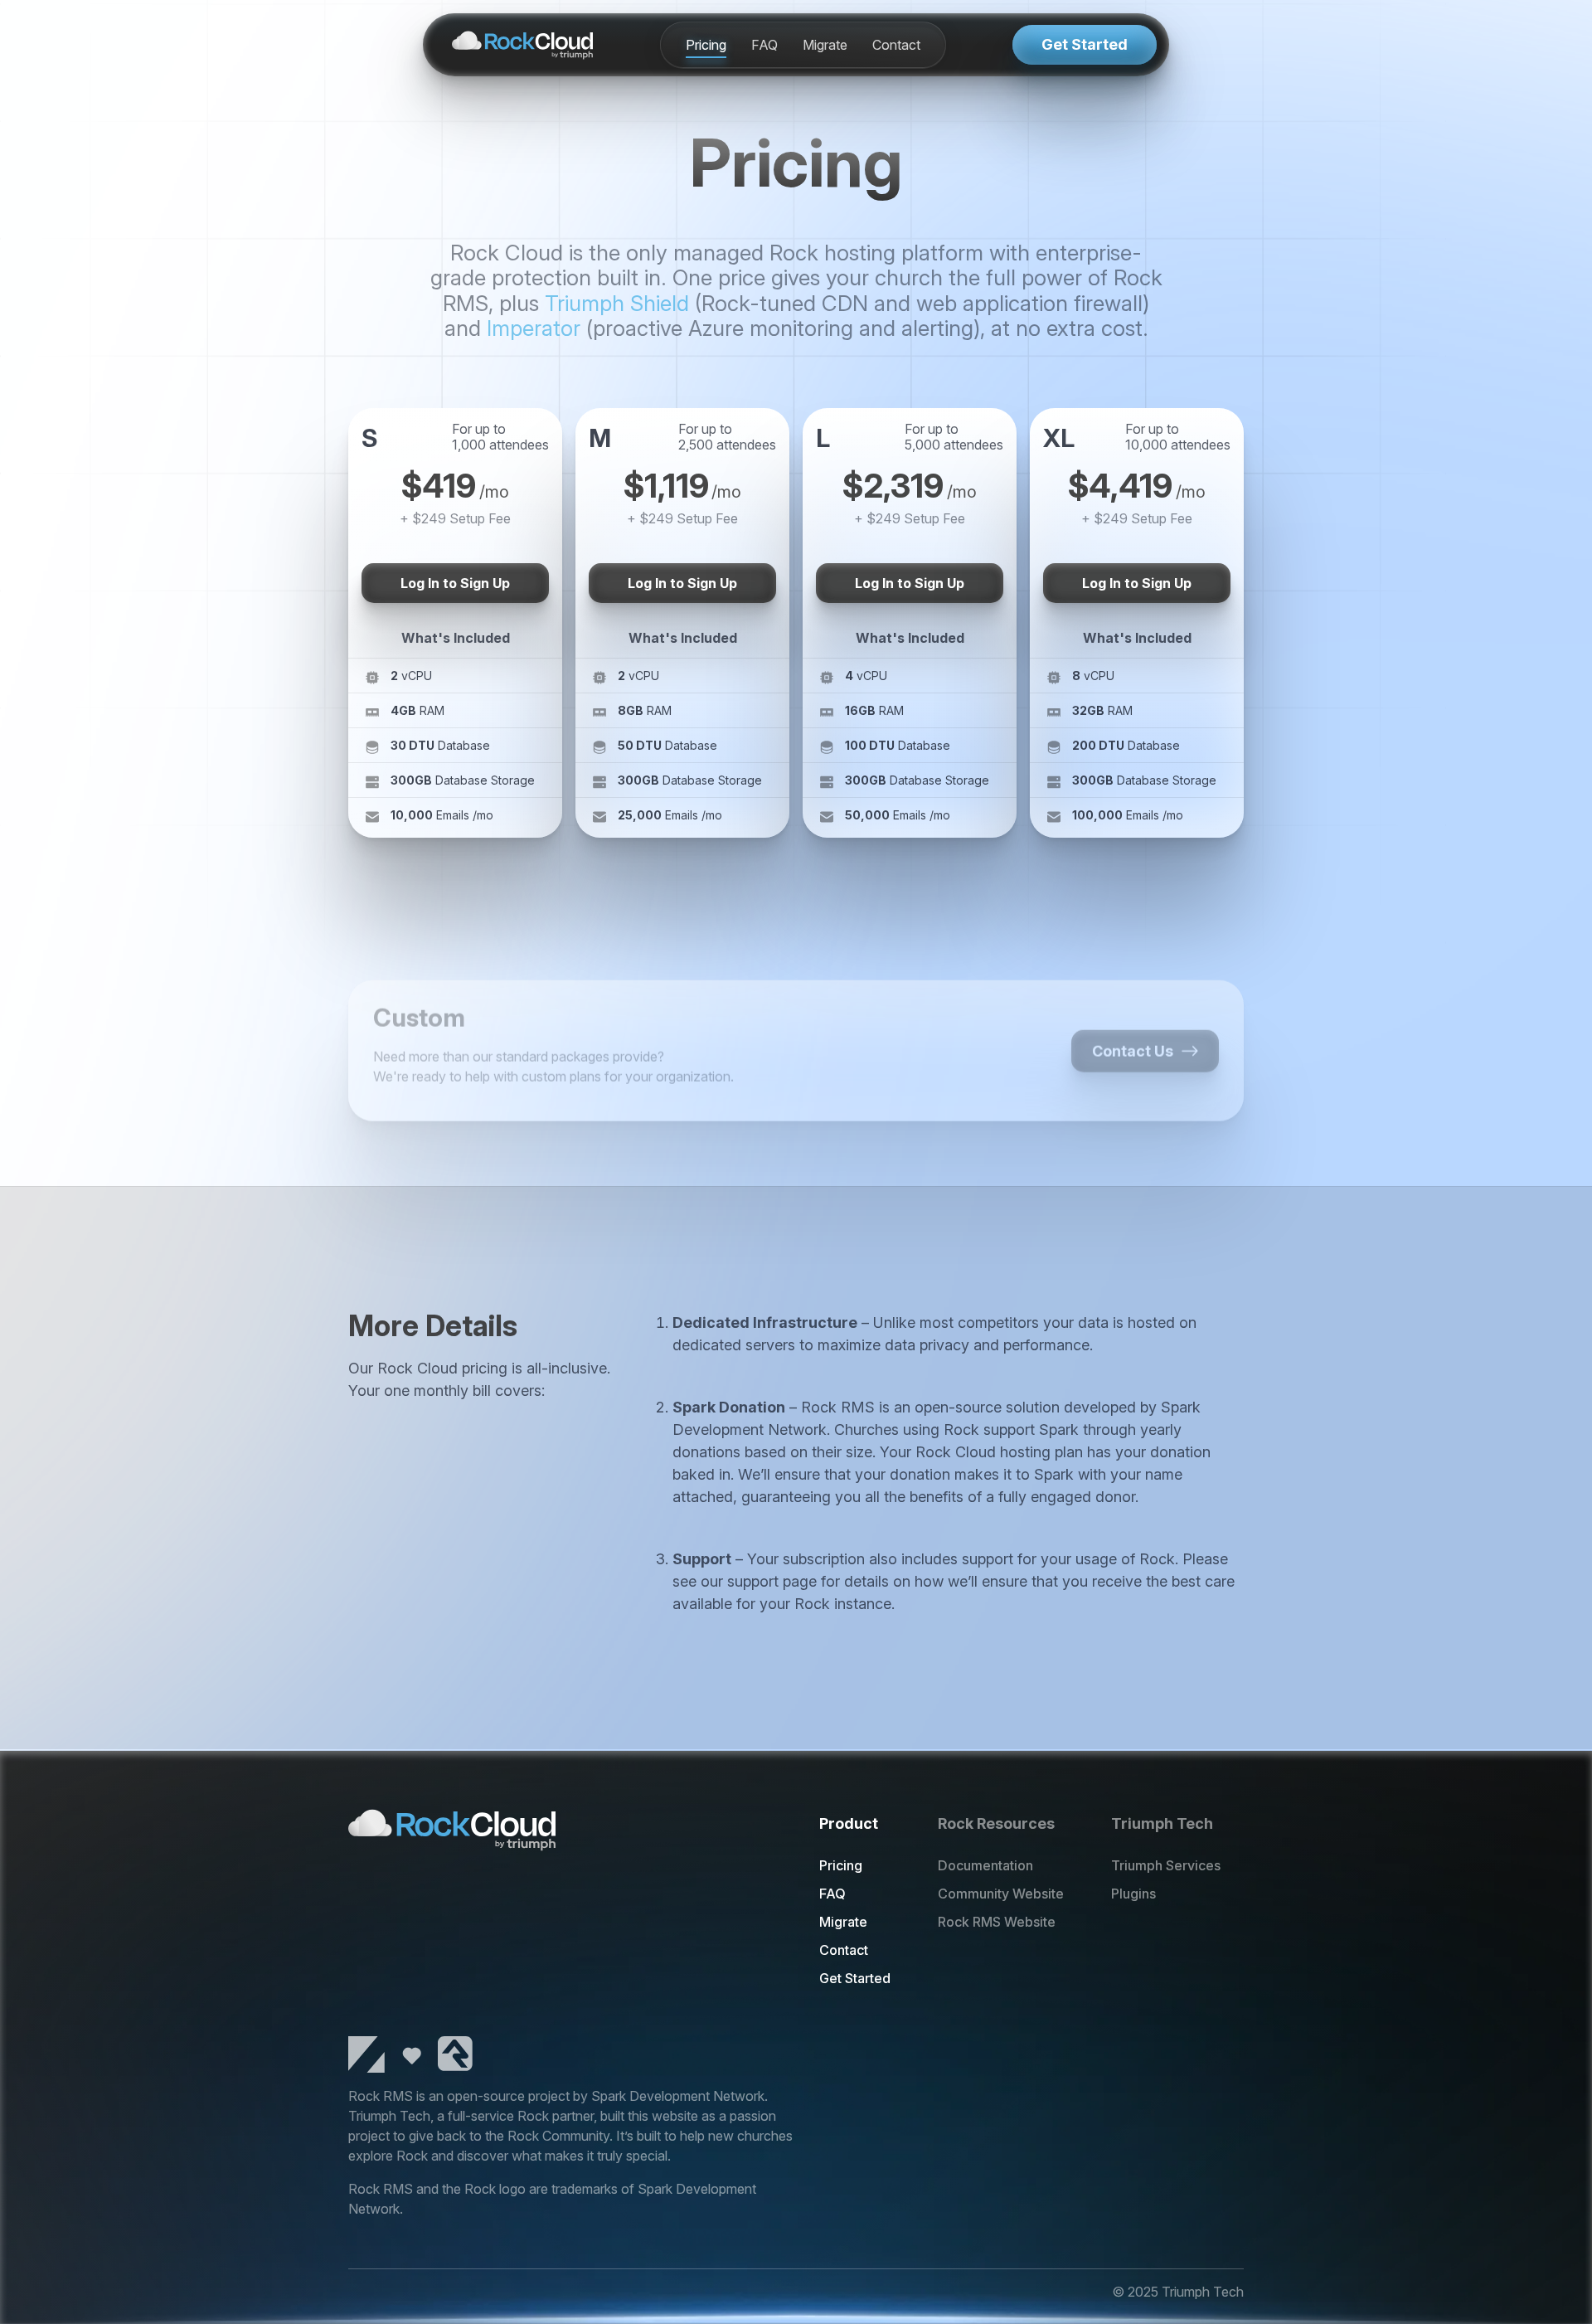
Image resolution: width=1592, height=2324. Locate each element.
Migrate (825, 45)
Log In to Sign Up (455, 583)
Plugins (1133, 1894)
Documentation (985, 1865)
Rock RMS (381, 2096)
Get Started (1085, 44)
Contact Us (1133, 1020)
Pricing (706, 45)
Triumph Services (1166, 1865)
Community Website (1001, 1894)
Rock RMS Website (997, 1922)
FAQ (764, 45)
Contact (896, 45)
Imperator (534, 328)
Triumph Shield (617, 303)
